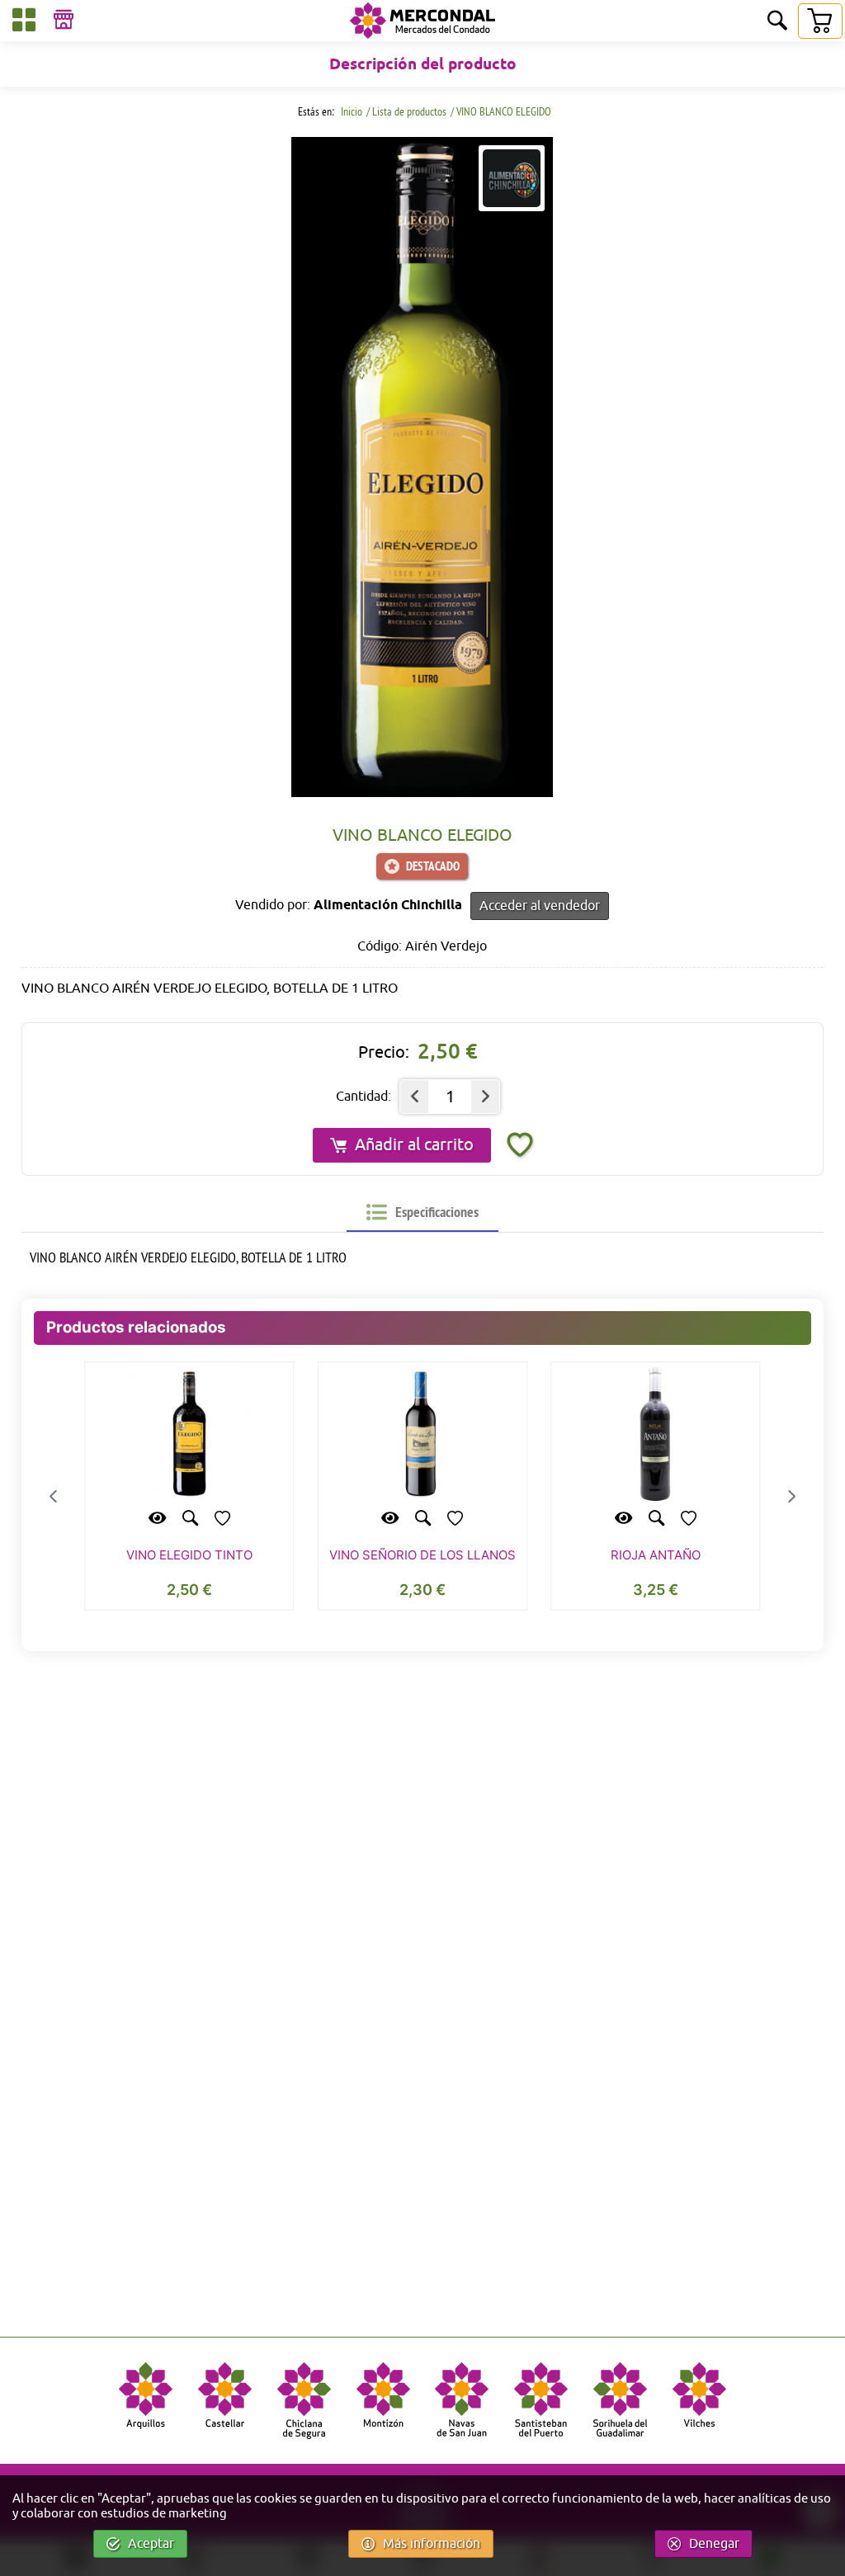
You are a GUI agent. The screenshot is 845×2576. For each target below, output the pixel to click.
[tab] (422, 1212)
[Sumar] (485, 1097)
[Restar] (414, 1097)
